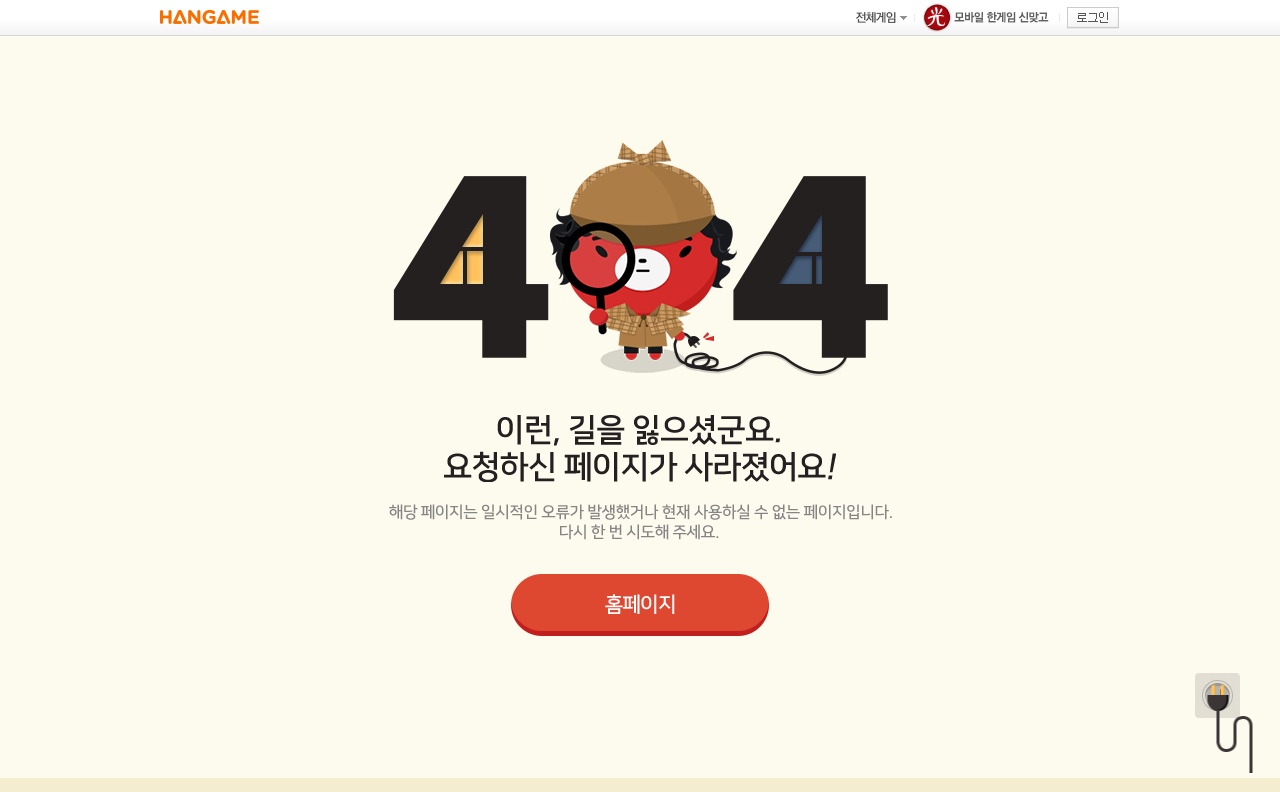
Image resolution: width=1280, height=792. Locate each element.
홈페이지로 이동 (640, 605)
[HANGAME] (209, 17)
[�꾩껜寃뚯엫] (881, 17)
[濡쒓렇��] (1093, 18)
